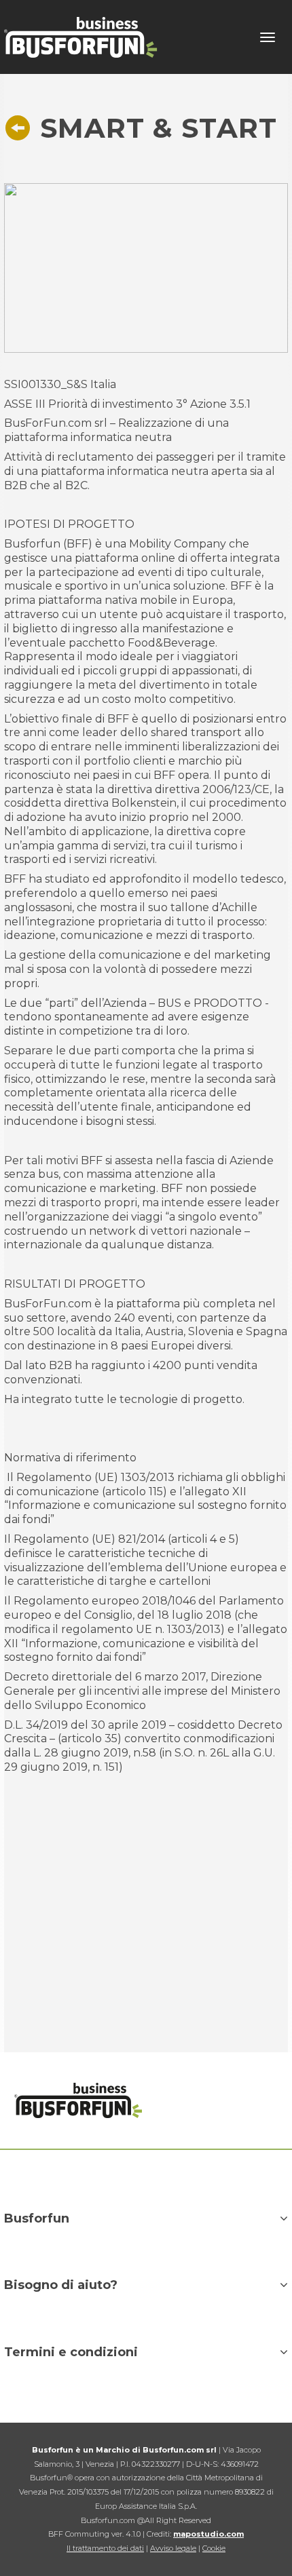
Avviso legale (173, 2548)
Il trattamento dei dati (105, 2548)
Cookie (214, 2548)
